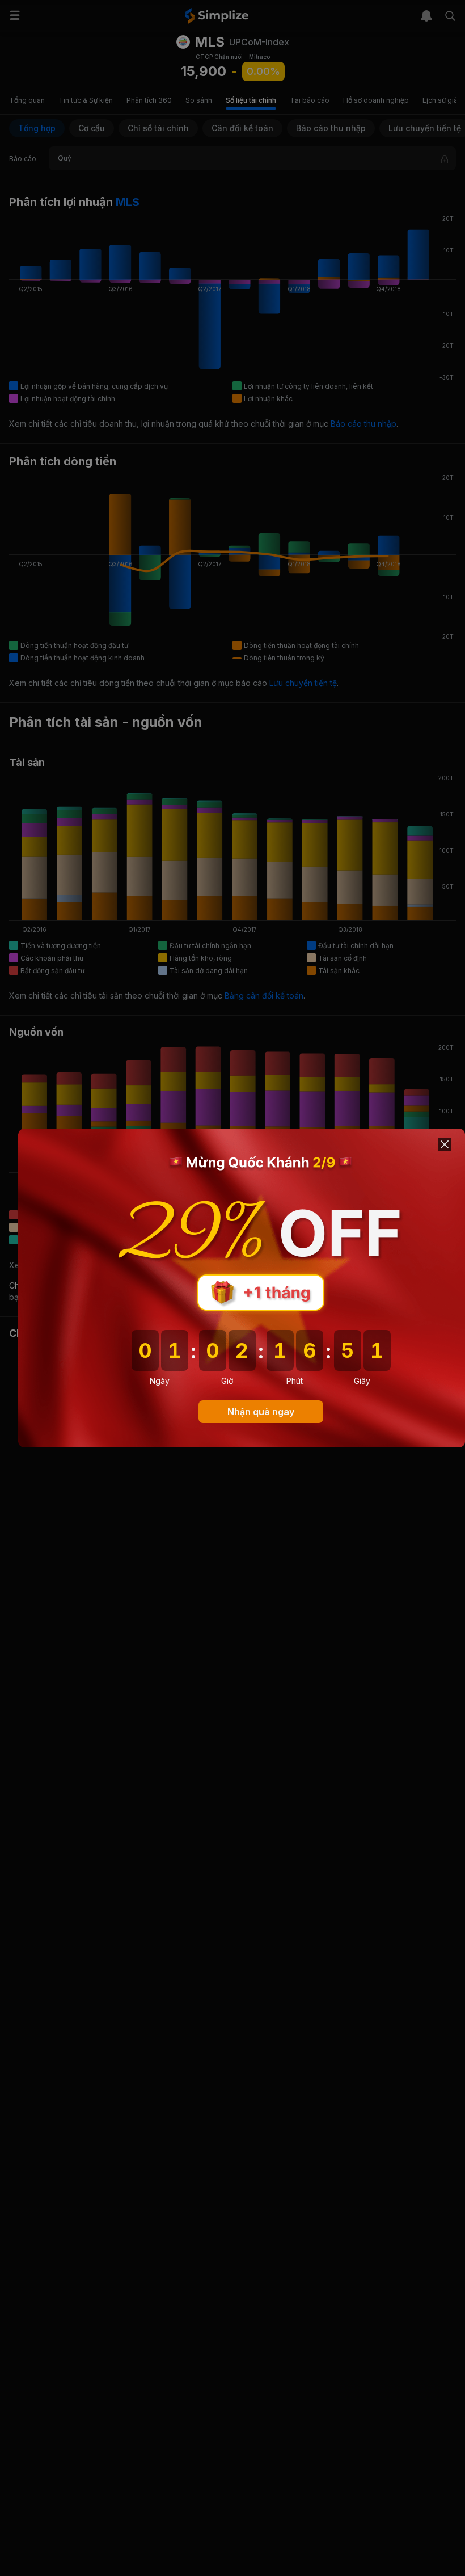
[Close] (445, 1144)
